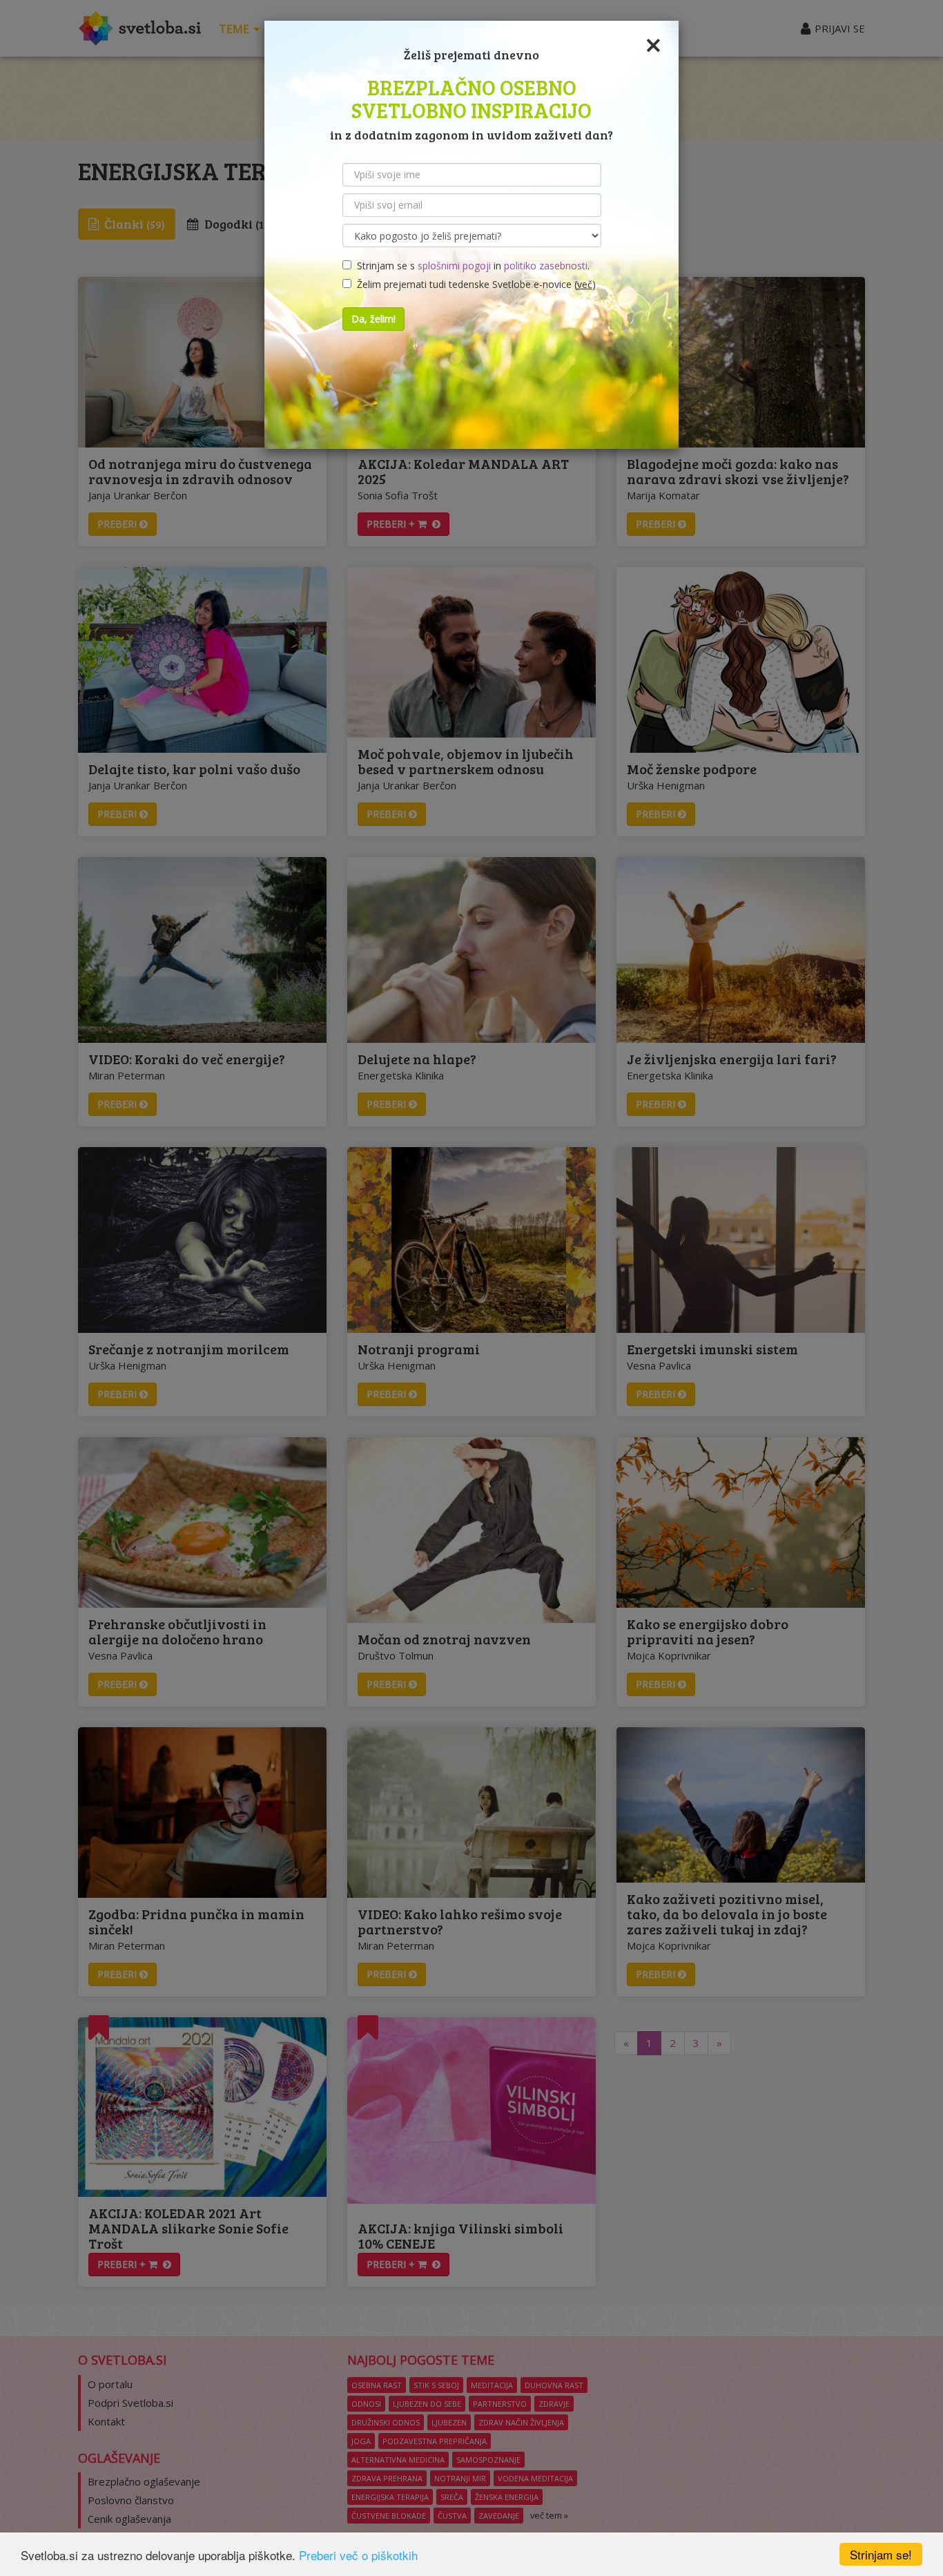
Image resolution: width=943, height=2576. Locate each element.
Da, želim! (373, 319)
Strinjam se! (881, 2554)
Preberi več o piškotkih (358, 2555)
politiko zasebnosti (546, 266)
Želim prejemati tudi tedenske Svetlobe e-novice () (474, 284)
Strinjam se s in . (470, 266)
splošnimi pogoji (454, 266)
